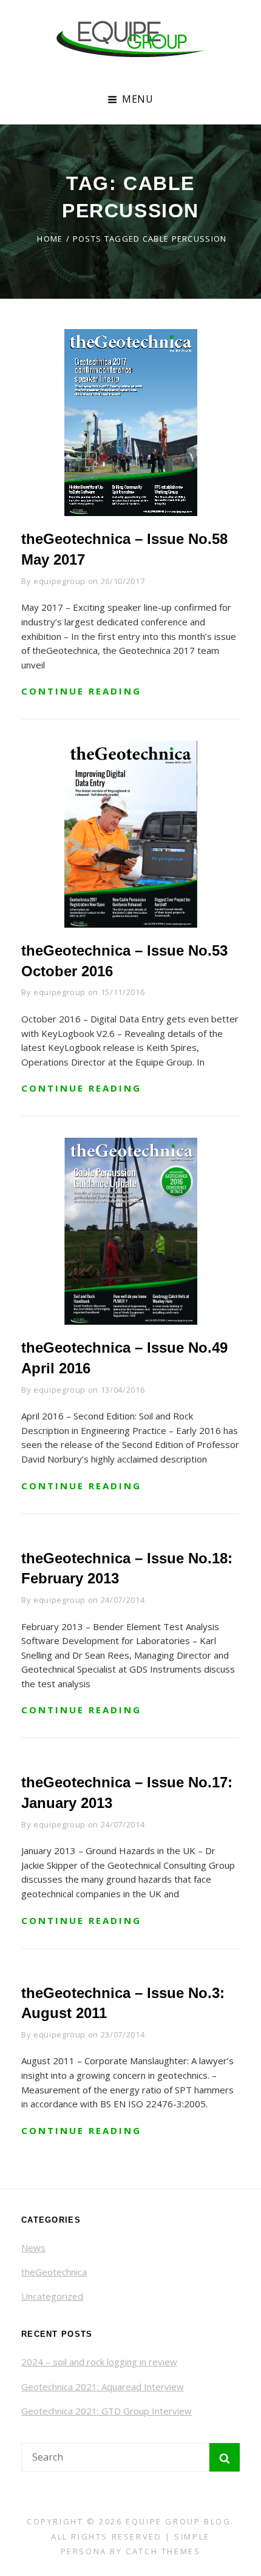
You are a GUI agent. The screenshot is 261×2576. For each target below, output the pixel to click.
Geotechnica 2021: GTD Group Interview (107, 2411)
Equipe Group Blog (178, 2521)
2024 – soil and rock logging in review (99, 2362)
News (33, 2248)
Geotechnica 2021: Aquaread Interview (103, 2387)
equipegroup (59, 581)
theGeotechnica (54, 2272)
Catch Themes (163, 2551)
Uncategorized (52, 2296)
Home (50, 239)
